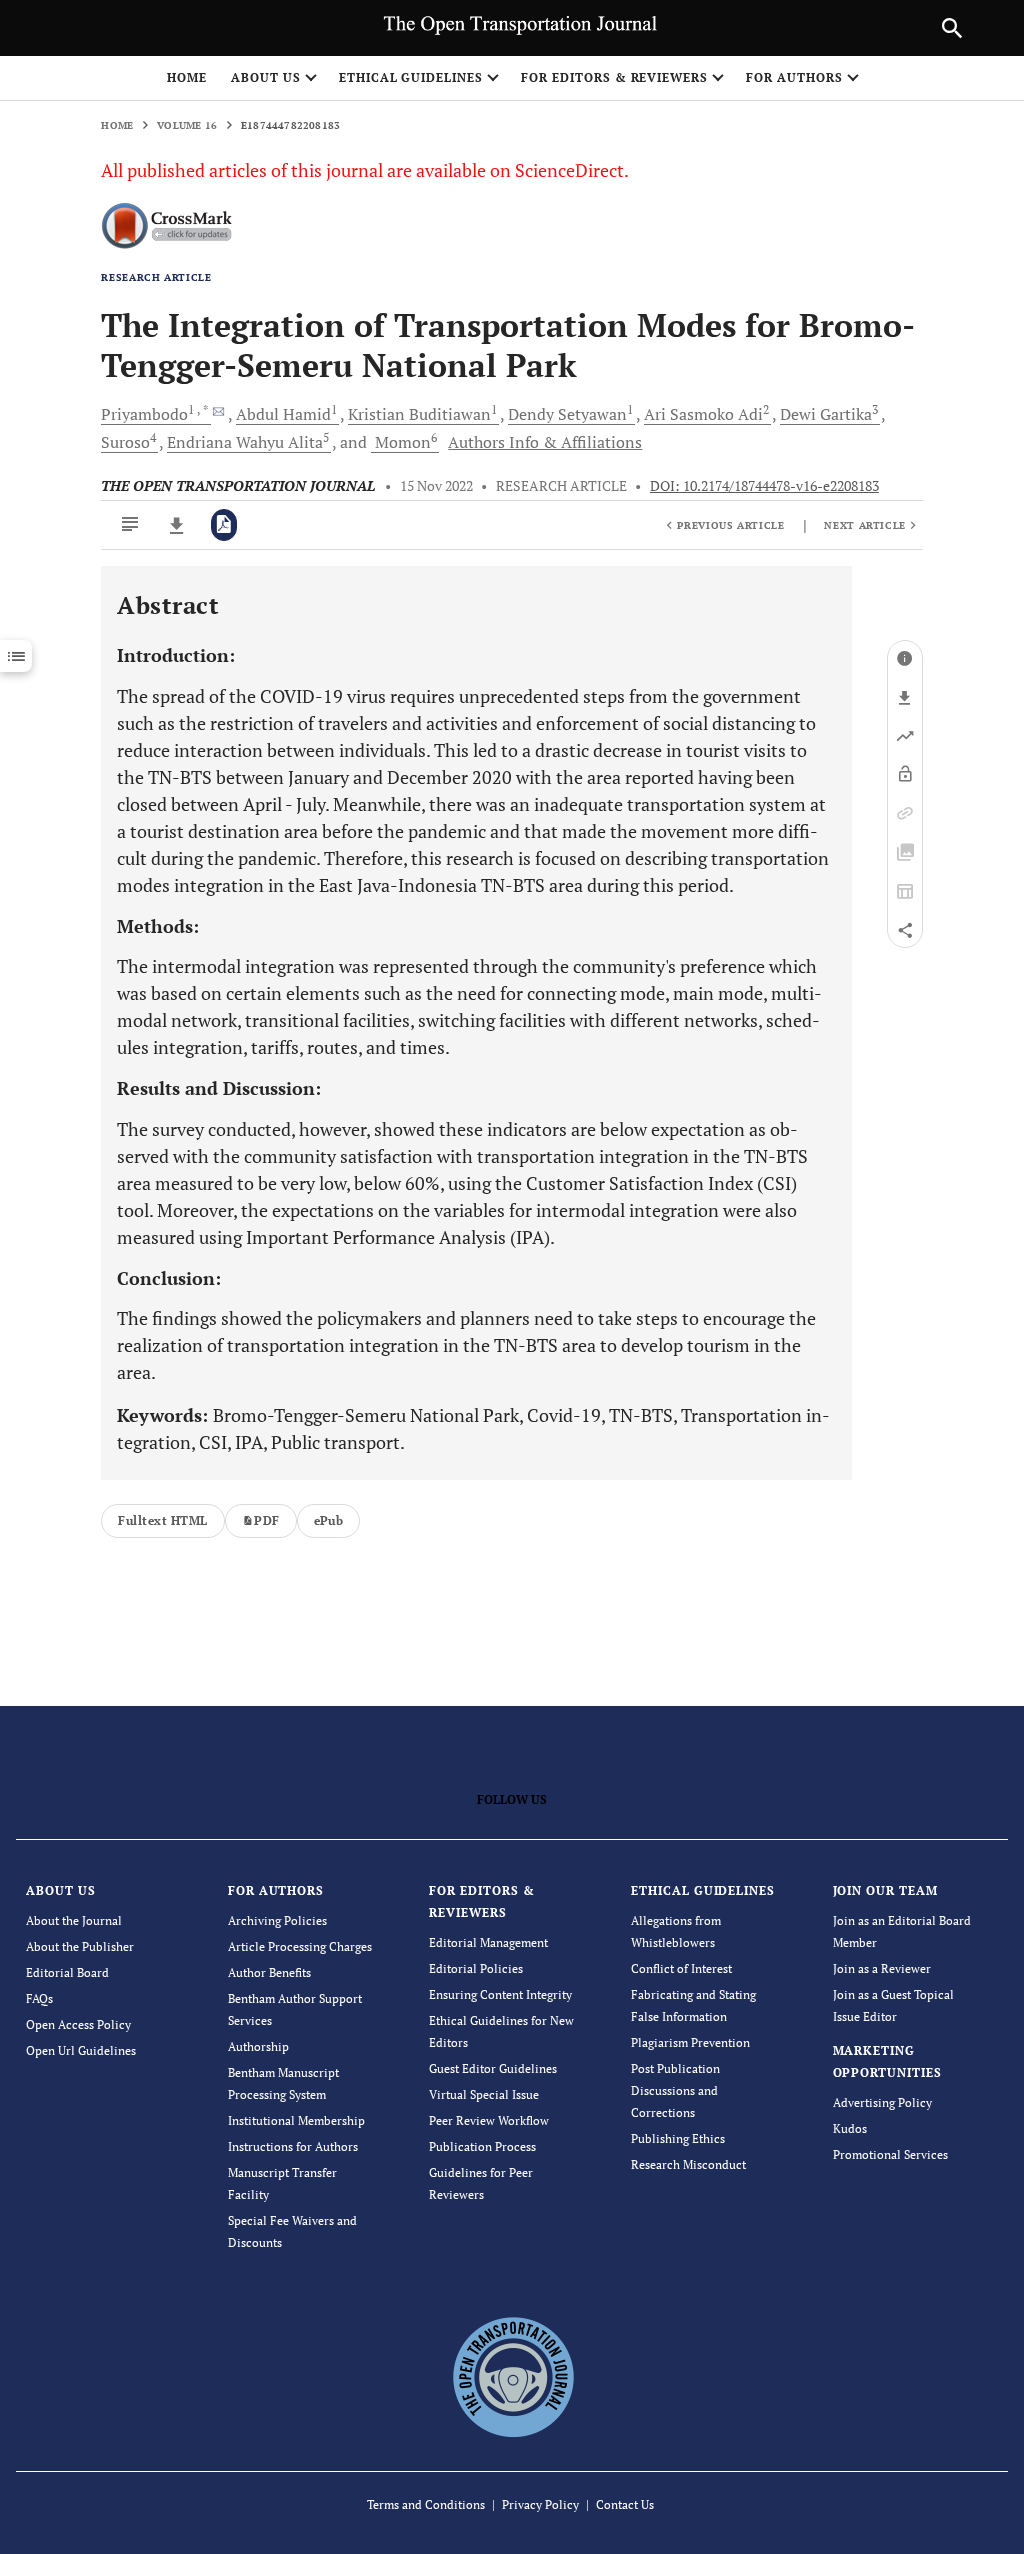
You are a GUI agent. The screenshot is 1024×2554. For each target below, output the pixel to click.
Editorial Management (488, 1942)
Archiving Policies (277, 1920)
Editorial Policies (476, 1968)
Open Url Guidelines (81, 2050)
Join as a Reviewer (882, 1968)
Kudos (850, 2128)
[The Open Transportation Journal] (512, 2375)
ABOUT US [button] (266, 77)
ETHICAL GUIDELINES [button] (411, 77)
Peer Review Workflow (489, 2120)
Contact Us (625, 2504)
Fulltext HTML (162, 1520)
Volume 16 (187, 125)
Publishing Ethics (678, 2138)
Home (187, 77)
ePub (329, 1520)
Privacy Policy (540, 2504)
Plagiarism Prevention (690, 2042)
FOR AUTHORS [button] (794, 77)
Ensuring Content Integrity (500, 1994)
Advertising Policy (882, 2102)
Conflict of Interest (681, 1968)
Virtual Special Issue (484, 2094)
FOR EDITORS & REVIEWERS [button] (614, 77)
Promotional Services (890, 2154)
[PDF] (224, 525)
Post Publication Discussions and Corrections (675, 2090)
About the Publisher (80, 1946)
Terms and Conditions (426, 2504)
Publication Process (482, 2146)
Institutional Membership (296, 2120)
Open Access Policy (78, 2024)
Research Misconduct (688, 2164)
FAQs (39, 1998)
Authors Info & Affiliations (545, 442)
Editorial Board (67, 1972)
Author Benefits (269, 1972)
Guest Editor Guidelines (493, 2068)
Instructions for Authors (293, 2146)
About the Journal (74, 1920)
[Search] (952, 28)
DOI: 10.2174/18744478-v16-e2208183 (764, 486)
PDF (266, 1520)
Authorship (258, 2046)
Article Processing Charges (300, 1946)
